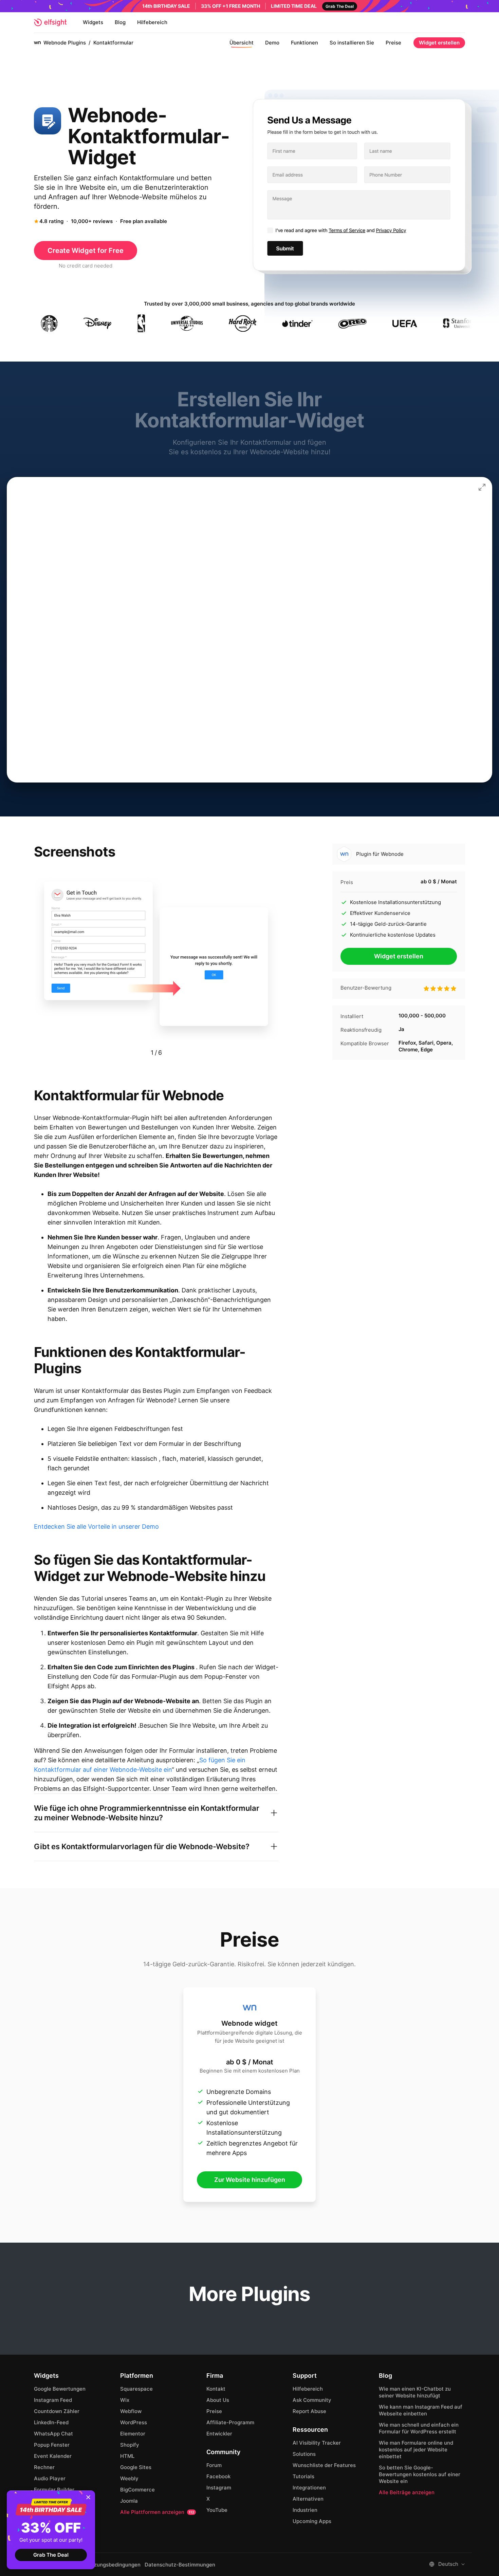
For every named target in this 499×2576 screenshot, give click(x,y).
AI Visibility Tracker (317, 2443)
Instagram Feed (53, 2400)
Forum (214, 2465)
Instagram (219, 2488)
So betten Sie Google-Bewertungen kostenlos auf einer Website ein (420, 2474)
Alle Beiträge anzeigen (407, 2492)
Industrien (305, 2510)
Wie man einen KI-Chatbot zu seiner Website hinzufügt (415, 2392)
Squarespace (136, 2389)
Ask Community (312, 2400)
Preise (393, 43)
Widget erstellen (439, 43)
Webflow (131, 2411)
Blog (120, 22)
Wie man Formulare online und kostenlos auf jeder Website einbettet (416, 2450)
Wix (125, 2400)
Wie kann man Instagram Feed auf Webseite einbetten (421, 2410)
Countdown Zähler (57, 2411)
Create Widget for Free (86, 251)
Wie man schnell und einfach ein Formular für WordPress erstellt (419, 2428)
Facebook (218, 2476)
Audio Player (50, 2478)
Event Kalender (53, 2456)
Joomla (129, 2501)
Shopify (130, 2445)
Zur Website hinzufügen (250, 2180)
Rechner (44, 2467)
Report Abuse (309, 2411)
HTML (127, 2456)
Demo (272, 43)
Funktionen (304, 43)
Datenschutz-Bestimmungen (180, 2565)
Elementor (133, 2434)
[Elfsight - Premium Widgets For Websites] (50, 22)
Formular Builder (54, 2490)
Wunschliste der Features (324, 2465)
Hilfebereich (152, 22)
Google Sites (136, 2467)
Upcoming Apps (312, 2521)
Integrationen (309, 2488)
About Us (218, 2400)
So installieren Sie (352, 43)
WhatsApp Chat (53, 2434)
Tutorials (303, 2476)
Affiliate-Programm (230, 2422)
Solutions (304, 2454)
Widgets (93, 22)
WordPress (134, 2422)
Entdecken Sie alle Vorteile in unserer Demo (96, 1526)
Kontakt (216, 2389)
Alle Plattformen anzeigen (157, 2512)
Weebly (129, 2478)
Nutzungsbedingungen (113, 2565)
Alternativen (308, 2499)
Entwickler (219, 2434)
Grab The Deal (51, 2555)
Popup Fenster (52, 2445)
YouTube (217, 2510)
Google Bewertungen (60, 2389)
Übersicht (242, 43)
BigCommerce (137, 2490)
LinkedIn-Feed (51, 2422)
